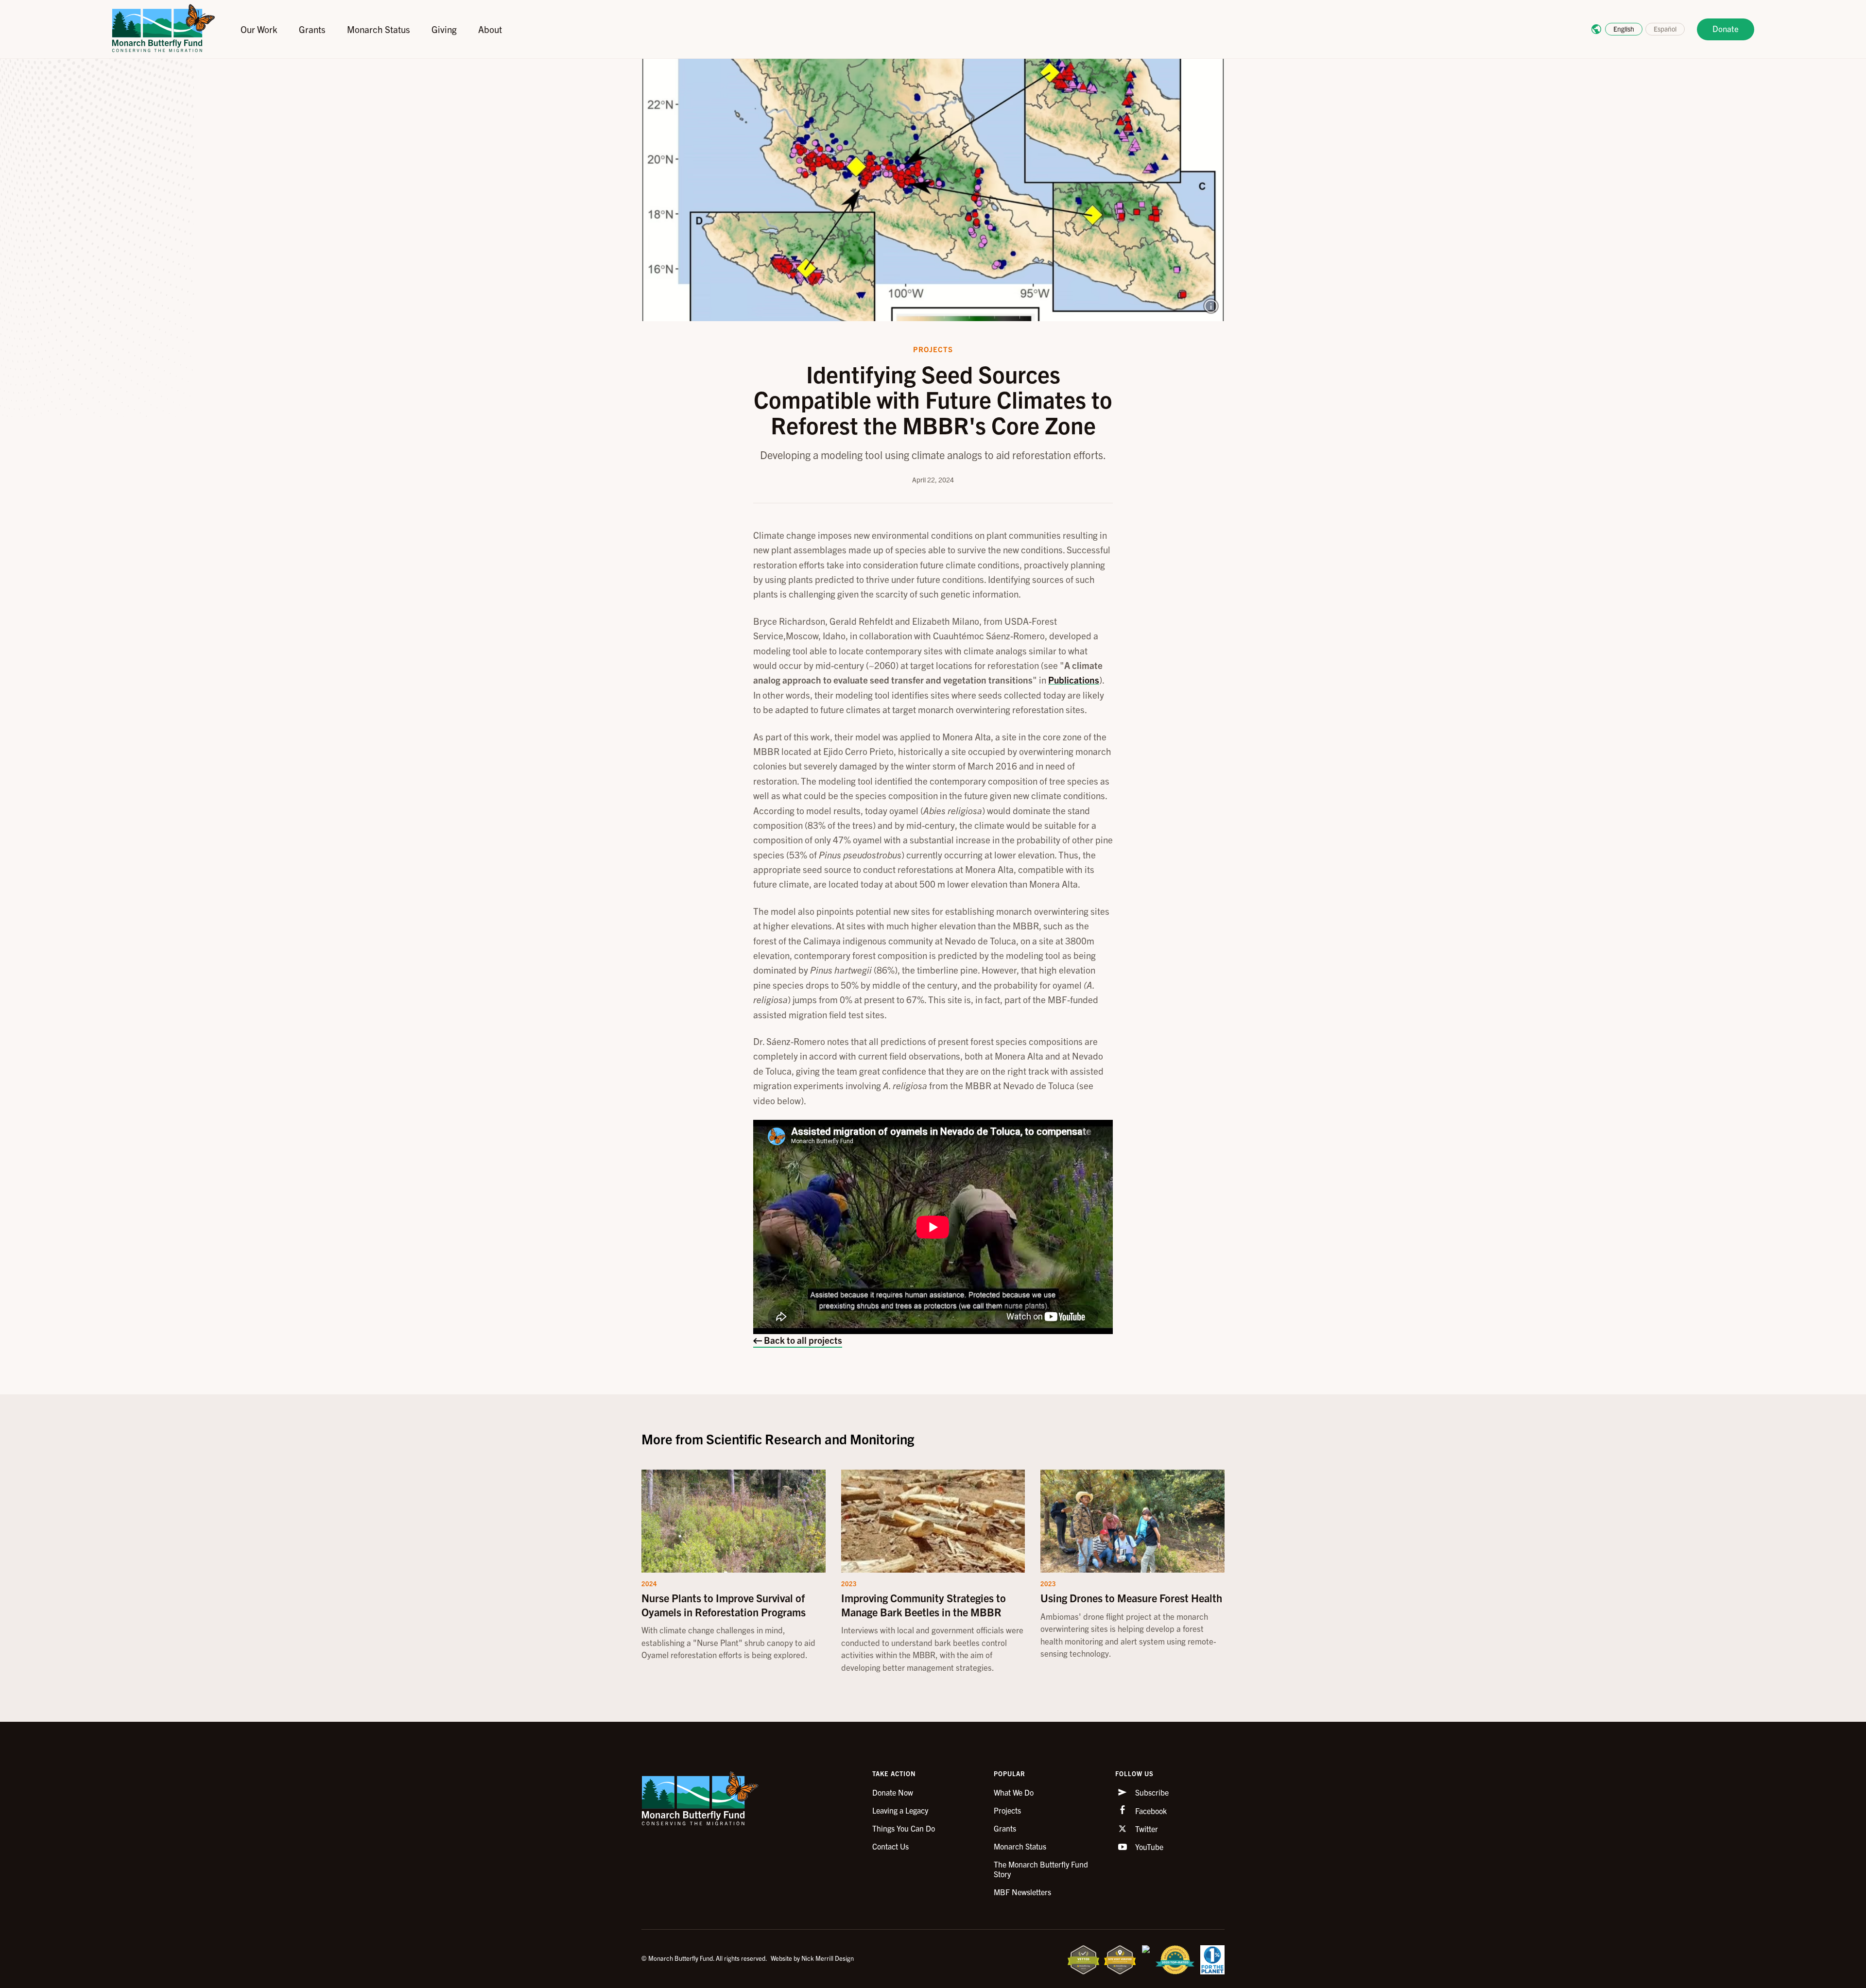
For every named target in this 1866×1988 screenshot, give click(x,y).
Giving (444, 29)
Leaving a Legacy (900, 1810)
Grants (312, 29)
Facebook (1150, 1811)
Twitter (1146, 1829)
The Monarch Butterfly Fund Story (1041, 1869)
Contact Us (890, 1846)
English (1624, 29)
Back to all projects (802, 1340)
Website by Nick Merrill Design (812, 1958)
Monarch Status (379, 29)
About (490, 29)
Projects (1007, 1810)
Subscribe (1151, 1792)
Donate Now (893, 1792)
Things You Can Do (904, 1828)
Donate (1726, 28)
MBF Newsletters (1022, 1892)
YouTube (1148, 1847)
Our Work (259, 29)
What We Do (1014, 1792)
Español (1665, 29)
